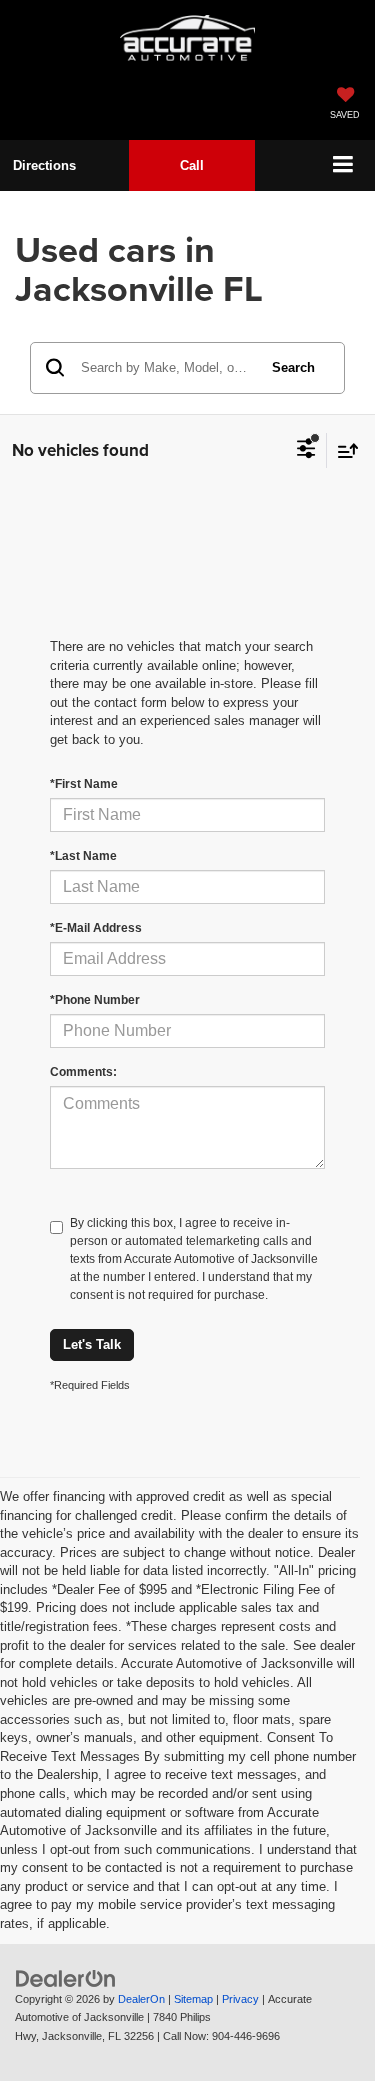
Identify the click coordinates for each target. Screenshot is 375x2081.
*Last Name (83, 856)
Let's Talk (92, 1344)
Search (293, 367)
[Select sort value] (343, 450)
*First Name (84, 784)
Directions (44, 165)
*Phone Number (95, 1000)
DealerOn (141, 1999)
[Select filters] (306, 451)
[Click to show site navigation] (343, 165)
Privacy (240, 1999)
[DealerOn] (66, 1977)
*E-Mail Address (96, 928)
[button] (192, 165)
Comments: (83, 1072)
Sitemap (193, 1999)
